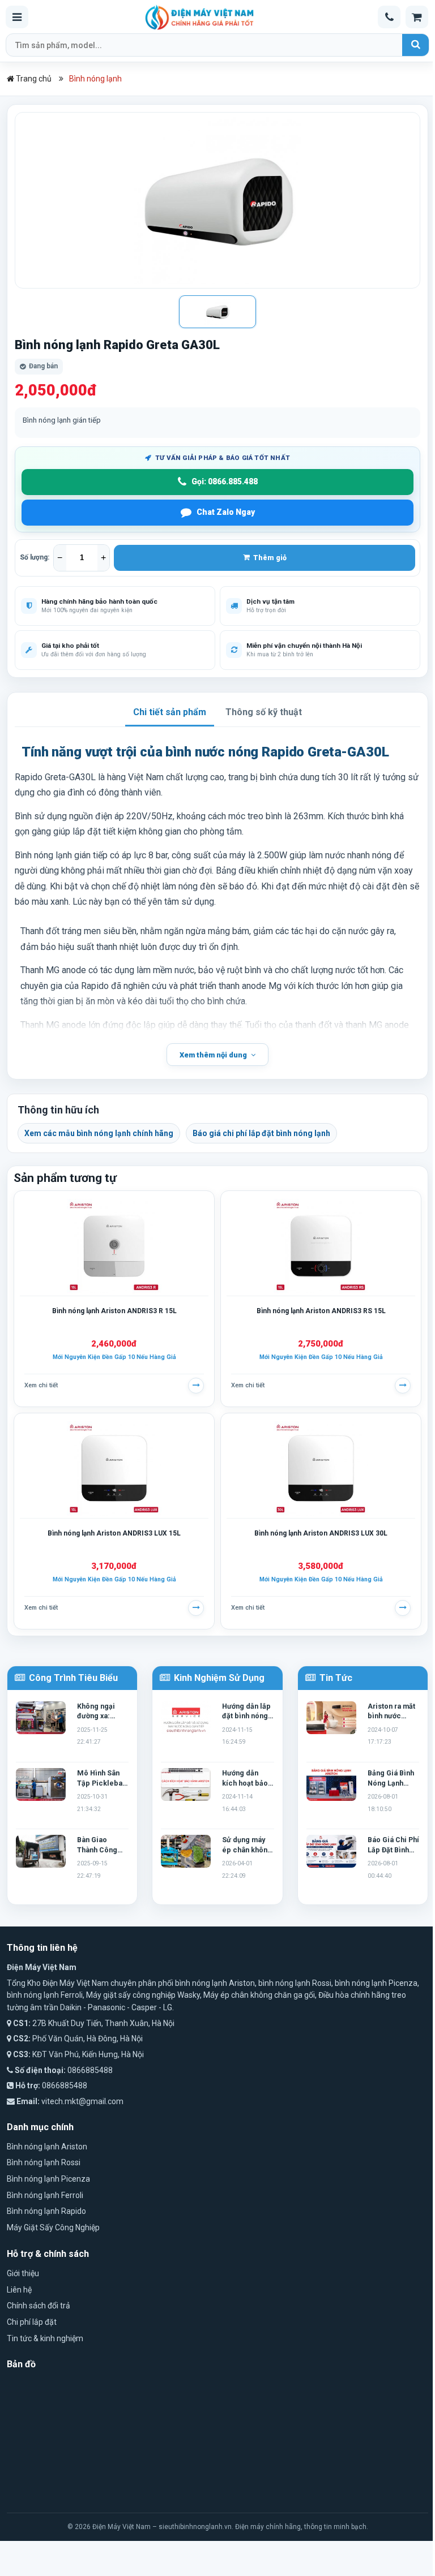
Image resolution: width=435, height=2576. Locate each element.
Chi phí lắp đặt (32, 2322)
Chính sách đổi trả (39, 2306)
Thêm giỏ (268, 558)
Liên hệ (19, 2290)
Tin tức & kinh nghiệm (45, 2338)
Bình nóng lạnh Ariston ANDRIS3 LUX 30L (321, 1533)
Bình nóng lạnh (95, 79)
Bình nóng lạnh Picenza (48, 2179)
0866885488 (90, 2070)
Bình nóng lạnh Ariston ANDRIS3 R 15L (114, 1311)
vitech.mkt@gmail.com (82, 2101)
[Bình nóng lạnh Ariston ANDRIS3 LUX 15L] (114, 1468)
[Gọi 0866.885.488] (389, 17)
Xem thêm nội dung (213, 1055)
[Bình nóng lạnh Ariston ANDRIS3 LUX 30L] (321, 1468)
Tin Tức (335, 1678)
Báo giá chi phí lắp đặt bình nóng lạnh (261, 1133)
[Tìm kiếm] (415, 45)
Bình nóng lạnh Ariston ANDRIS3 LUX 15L (114, 1533)
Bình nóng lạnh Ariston (47, 2147)
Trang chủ (33, 79)
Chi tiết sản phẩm (170, 712)
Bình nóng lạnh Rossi (44, 2162)
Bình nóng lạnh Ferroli (45, 2195)
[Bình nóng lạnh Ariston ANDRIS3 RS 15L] (321, 1246)
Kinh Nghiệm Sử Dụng (218, 1678)
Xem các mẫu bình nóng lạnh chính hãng (99, 1133)
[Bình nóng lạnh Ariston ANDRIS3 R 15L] (114, 1246)
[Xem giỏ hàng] (417, 17)
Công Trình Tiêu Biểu (72, 1678)
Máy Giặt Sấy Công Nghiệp (53, 2227)
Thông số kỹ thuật (264, 712)
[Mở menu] (17, 17)
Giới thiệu (23, 2273)
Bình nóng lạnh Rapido (46, 2211)
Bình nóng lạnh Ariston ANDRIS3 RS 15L (321, 1311)
